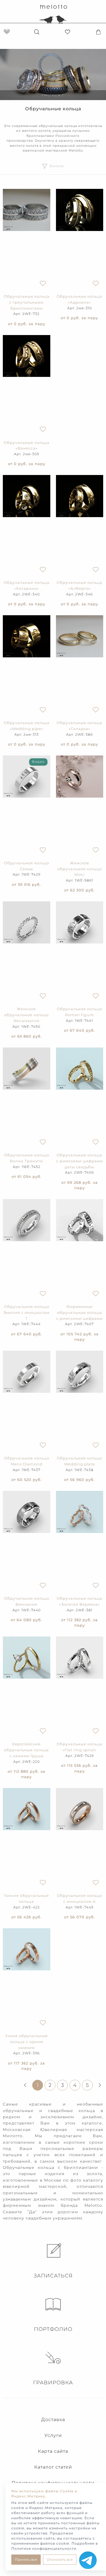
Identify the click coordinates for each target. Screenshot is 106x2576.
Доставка (53, 2420)
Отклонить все (60, 2559)
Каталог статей (53, 2467)
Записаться (53, 2276)
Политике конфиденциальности (44, 2548)
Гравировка (53, 2383)
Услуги (53, 2435)
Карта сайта (53, 2451)
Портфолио (53, 2329)
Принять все (26, 2559)
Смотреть (53, 95)
